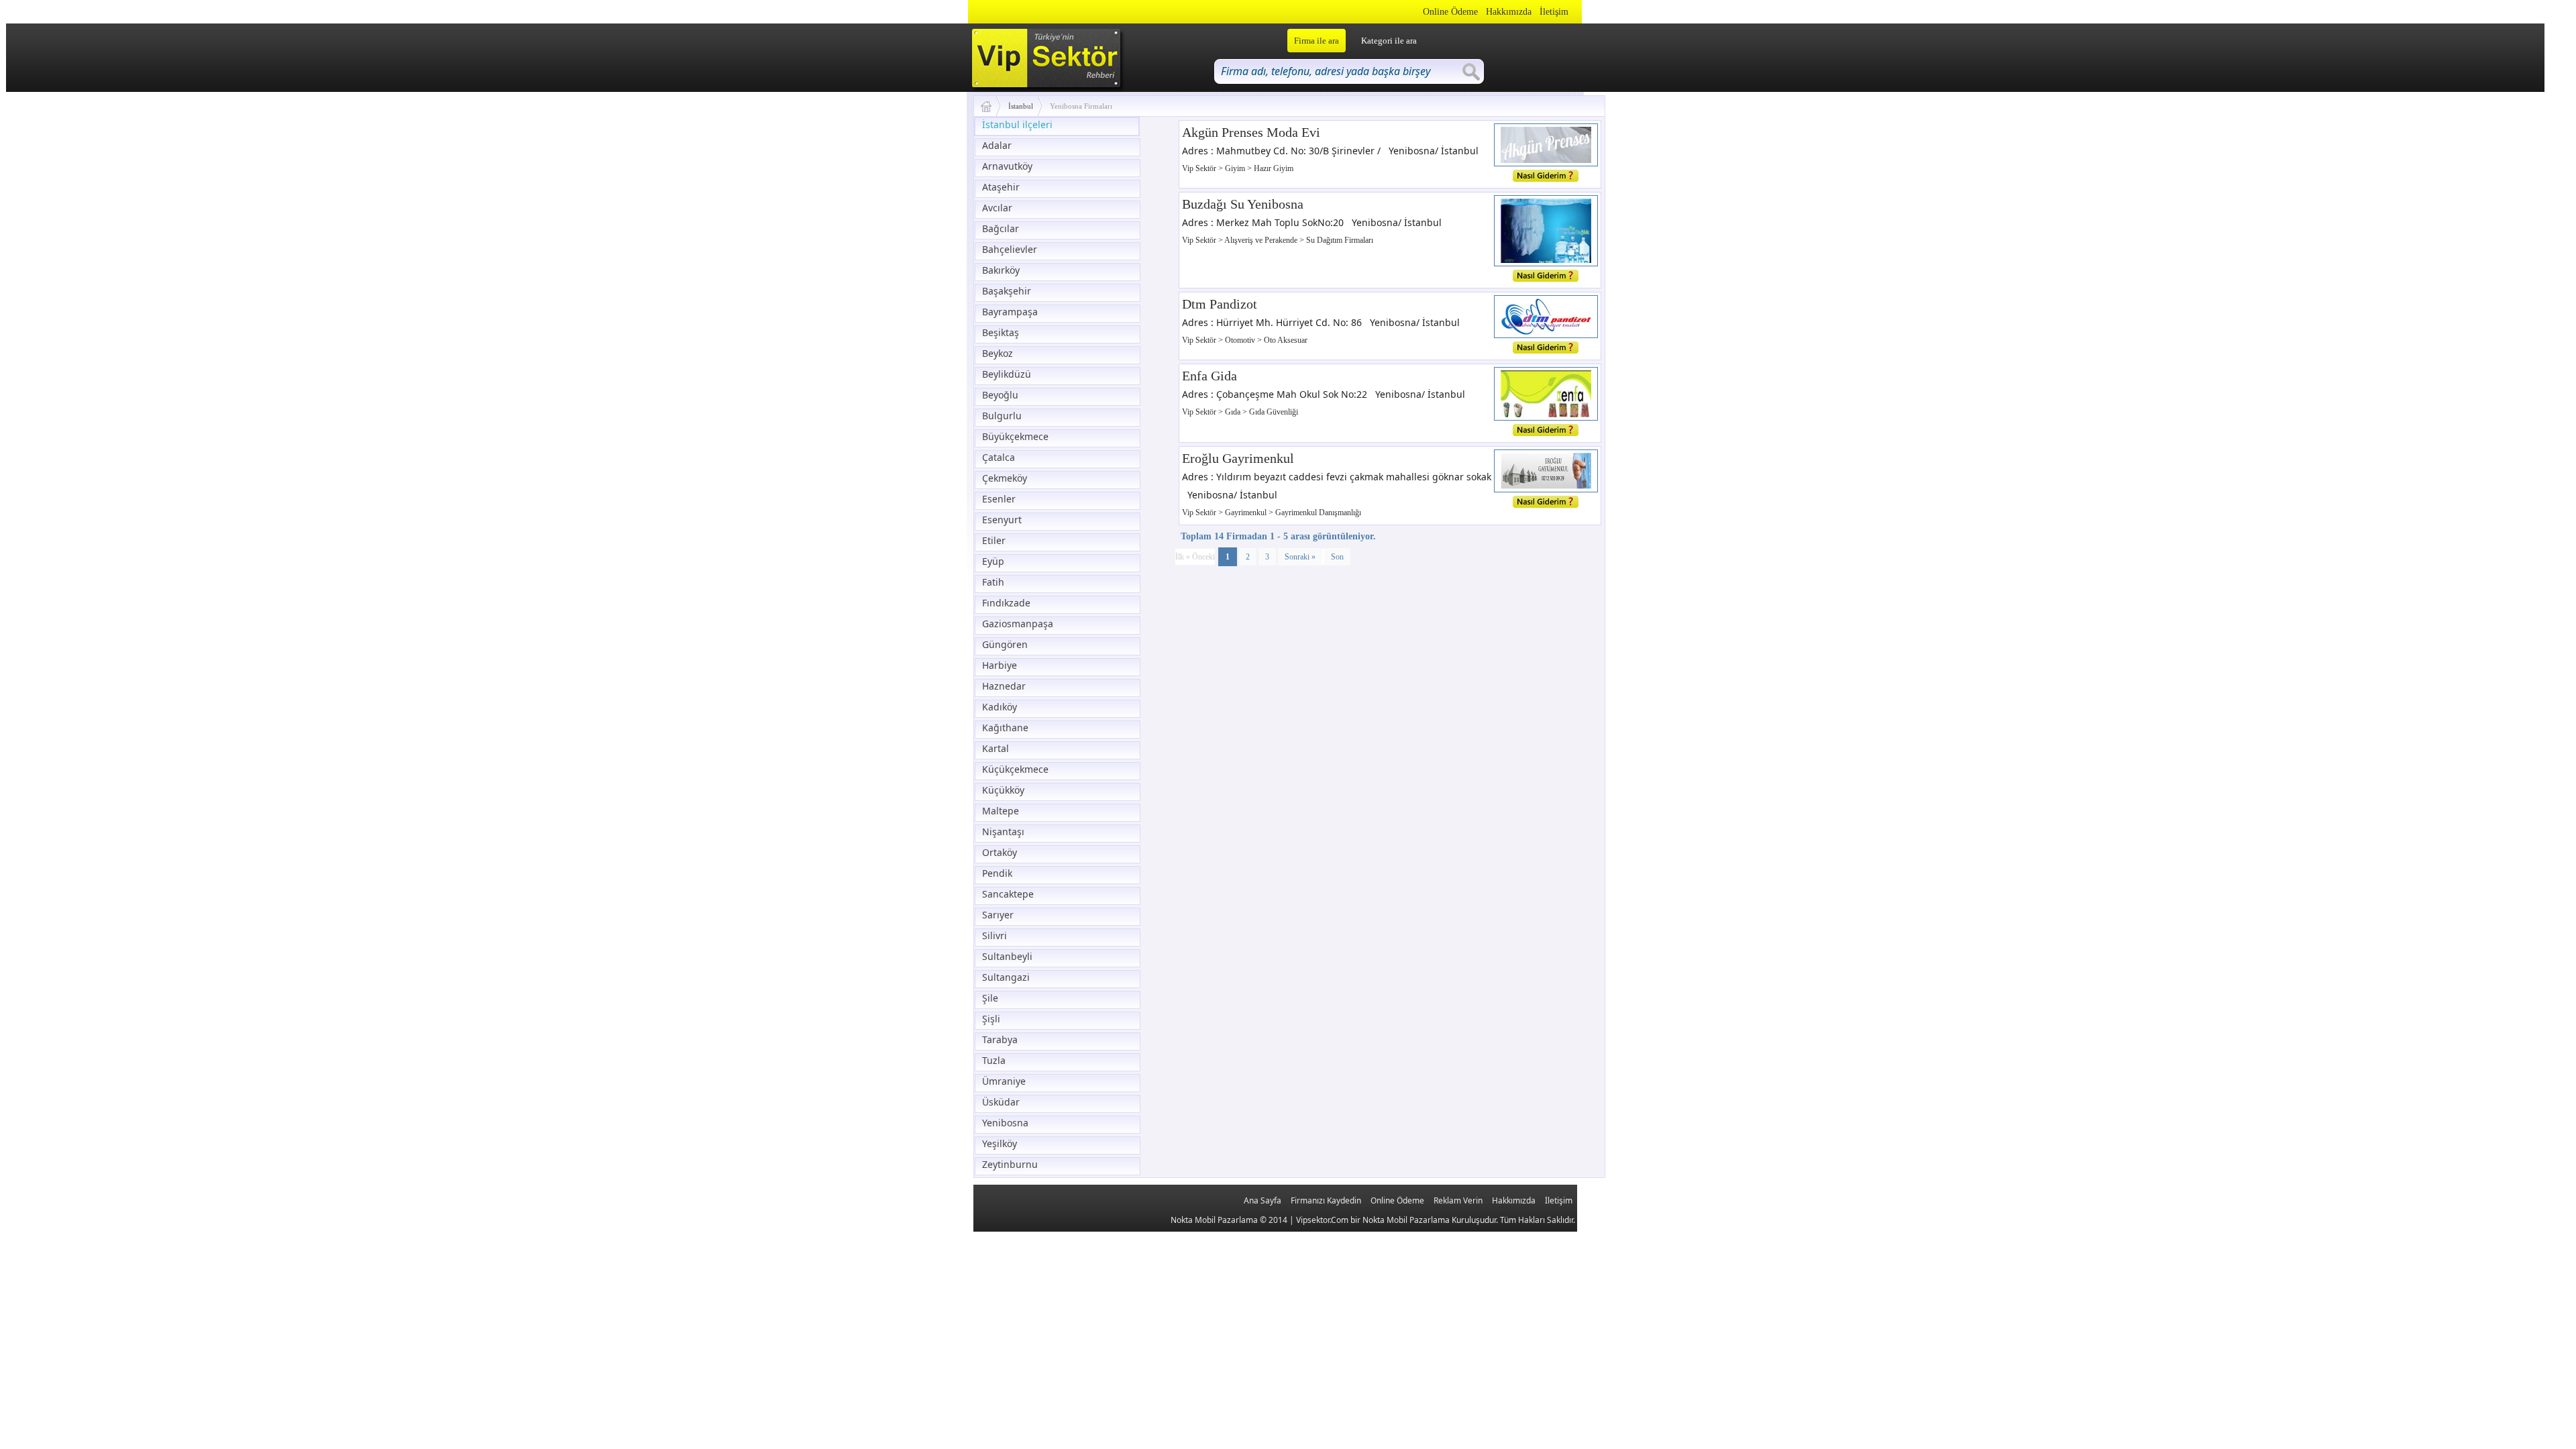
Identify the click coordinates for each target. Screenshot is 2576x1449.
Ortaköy (1000, 852)
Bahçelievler (1010, 249)
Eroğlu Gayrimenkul (1238, 458)
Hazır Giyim (1274, 168)
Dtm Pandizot (1220, 304)
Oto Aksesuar (1286, 340)
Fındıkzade (1006, 603)
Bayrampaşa (1010, 312)
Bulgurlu (1002, 416)
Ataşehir (1001, 187)
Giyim (1236, 168)
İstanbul (1021, 106)
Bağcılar (1001, 228)
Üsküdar (1001, 1102)
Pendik (997, 873)
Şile (990, 998)
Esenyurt (1002, 520)
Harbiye (1000, 665)
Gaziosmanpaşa (1018, 624)
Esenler (999, 499)
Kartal (996, 748)
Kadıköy (1000, 707)
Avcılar (997, 208)
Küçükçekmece (1015, 769)
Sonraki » (1300, 557)
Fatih (993, 582)
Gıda (1234, 412)
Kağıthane (1005, 728)
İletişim (1554, 12)
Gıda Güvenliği (1274, 412)
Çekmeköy (1005, 478)
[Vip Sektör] (991, 106)
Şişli (991, 1019)
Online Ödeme (1450, 12)
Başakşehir (1007, 291)
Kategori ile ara (1389, 41)
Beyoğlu (1000, 395)
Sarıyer (998, 915)
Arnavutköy (1007, 166)
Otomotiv (1241, 340)
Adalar (997, 145)
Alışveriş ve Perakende (1262, 240)
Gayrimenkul (1247, 513)
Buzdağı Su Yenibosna (1243, 204)
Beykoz (998, 353)
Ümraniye (1004, 1081)
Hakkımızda (1509, 12)
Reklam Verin (1458, 1200)
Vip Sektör (1200, 168)
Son (1337, 557)
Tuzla (994, 1060)
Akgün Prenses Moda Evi (1251, 132)
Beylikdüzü (1007, 374)
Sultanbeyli (1007, 956)
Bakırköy (1001, 270)
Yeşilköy (1000, 1143)
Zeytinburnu (1010, 1164)
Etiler (994, 540)
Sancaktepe (1008, 894)
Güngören (1005, 644)
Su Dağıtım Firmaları (1340, 240)
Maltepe (1001, 811)
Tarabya (1000, 1039)
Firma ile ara (1317, 41)
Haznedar (1004, 686)
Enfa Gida (1210, 376)
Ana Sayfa (1263, 1200)
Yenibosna (1005, 1123)
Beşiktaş (1001, 332)
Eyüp (993, 561)
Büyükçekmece (1015, 436)
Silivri (995, 935)
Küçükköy (1003, 790)
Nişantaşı (1003, 831)
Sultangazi (1006, 977)
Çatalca (999, 457)
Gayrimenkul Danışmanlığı (1318, 513)
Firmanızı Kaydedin (1326, 1200)
